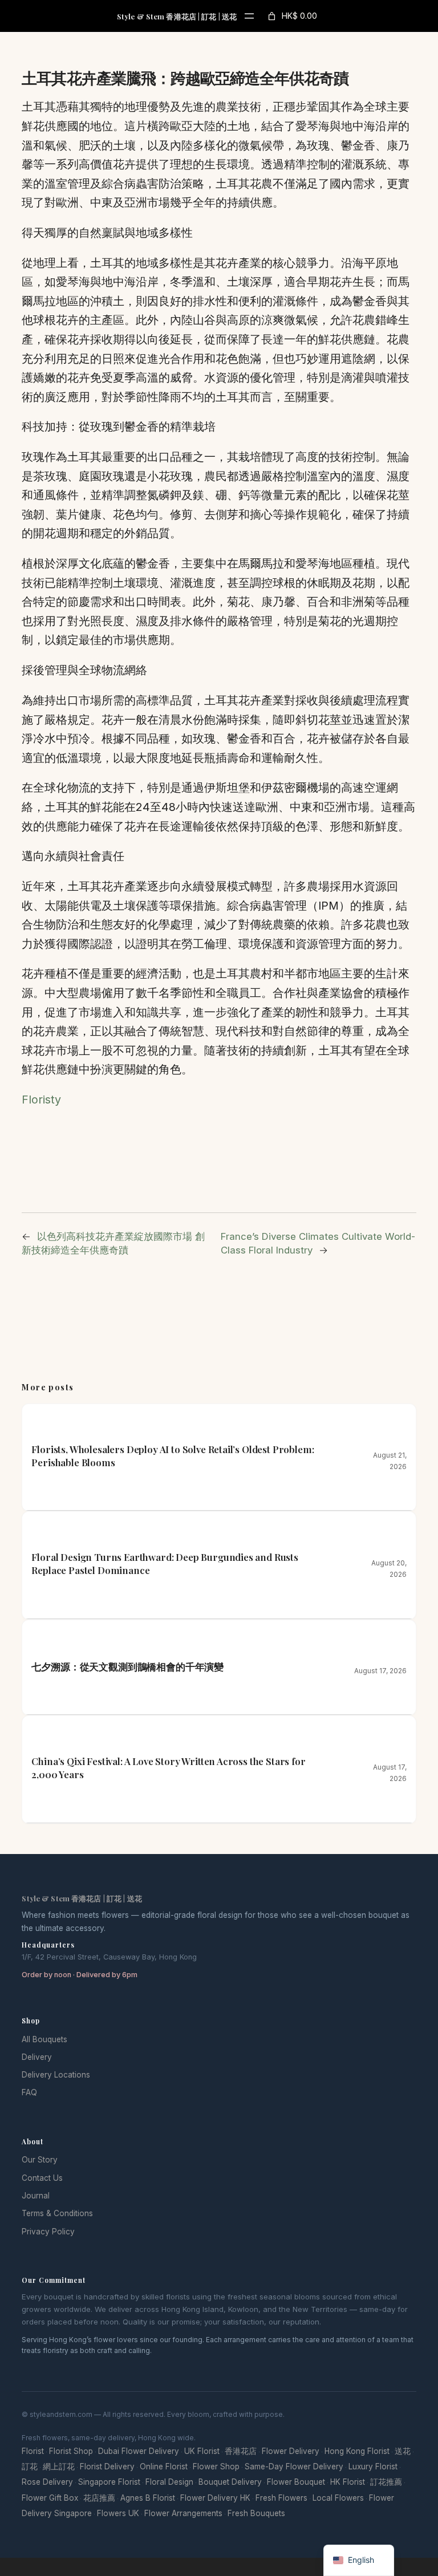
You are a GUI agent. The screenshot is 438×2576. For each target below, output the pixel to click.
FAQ (29, 2092)
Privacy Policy (48, 2232)
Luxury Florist (373, 2467)
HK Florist (348, 2482)
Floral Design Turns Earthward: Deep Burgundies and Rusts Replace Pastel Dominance (165, 1563)
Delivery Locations (56, 2075)
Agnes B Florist (148, 2498)
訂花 (30, 2467)
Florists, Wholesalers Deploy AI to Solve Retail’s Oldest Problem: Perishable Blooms (173, 1456)
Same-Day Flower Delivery (294, 2467)
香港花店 (241, 2451)
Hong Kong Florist (357, 2451)
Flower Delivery (291, 2451)
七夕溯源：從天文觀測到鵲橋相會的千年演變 (127, 1666)
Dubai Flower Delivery (139, 2451)
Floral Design (169, 2482)
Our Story (40, 2160)
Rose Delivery (47, 2482)
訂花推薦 (386, 2482)
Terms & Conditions (57, 2213)
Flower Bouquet (296, 2482)
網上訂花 (59, 2467)
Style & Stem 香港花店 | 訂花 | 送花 (177, 16)
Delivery (37, 2057)
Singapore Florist (109, 2482)
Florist (33, 2451)
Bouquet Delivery (230, 2482)
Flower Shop (216, 2467)
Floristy (41, 1100)
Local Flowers (338, 2498)
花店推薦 (99, 2498)
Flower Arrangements (183, 2513)
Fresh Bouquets (256, 2513)
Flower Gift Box (50, 2498)
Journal (36, 2196)
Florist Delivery (107, 2467)
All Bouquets (44, 2039)
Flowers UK (118, 2513)
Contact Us (42, 2178)
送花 (403, 2451)
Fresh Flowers (281, 2498)
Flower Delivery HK (215, 2498)
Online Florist (164, 2467)
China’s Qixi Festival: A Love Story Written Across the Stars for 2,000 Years (168, 1768)
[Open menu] (249, 16)
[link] (291, 16)
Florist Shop (71, 2451)
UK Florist (202, 2451)
